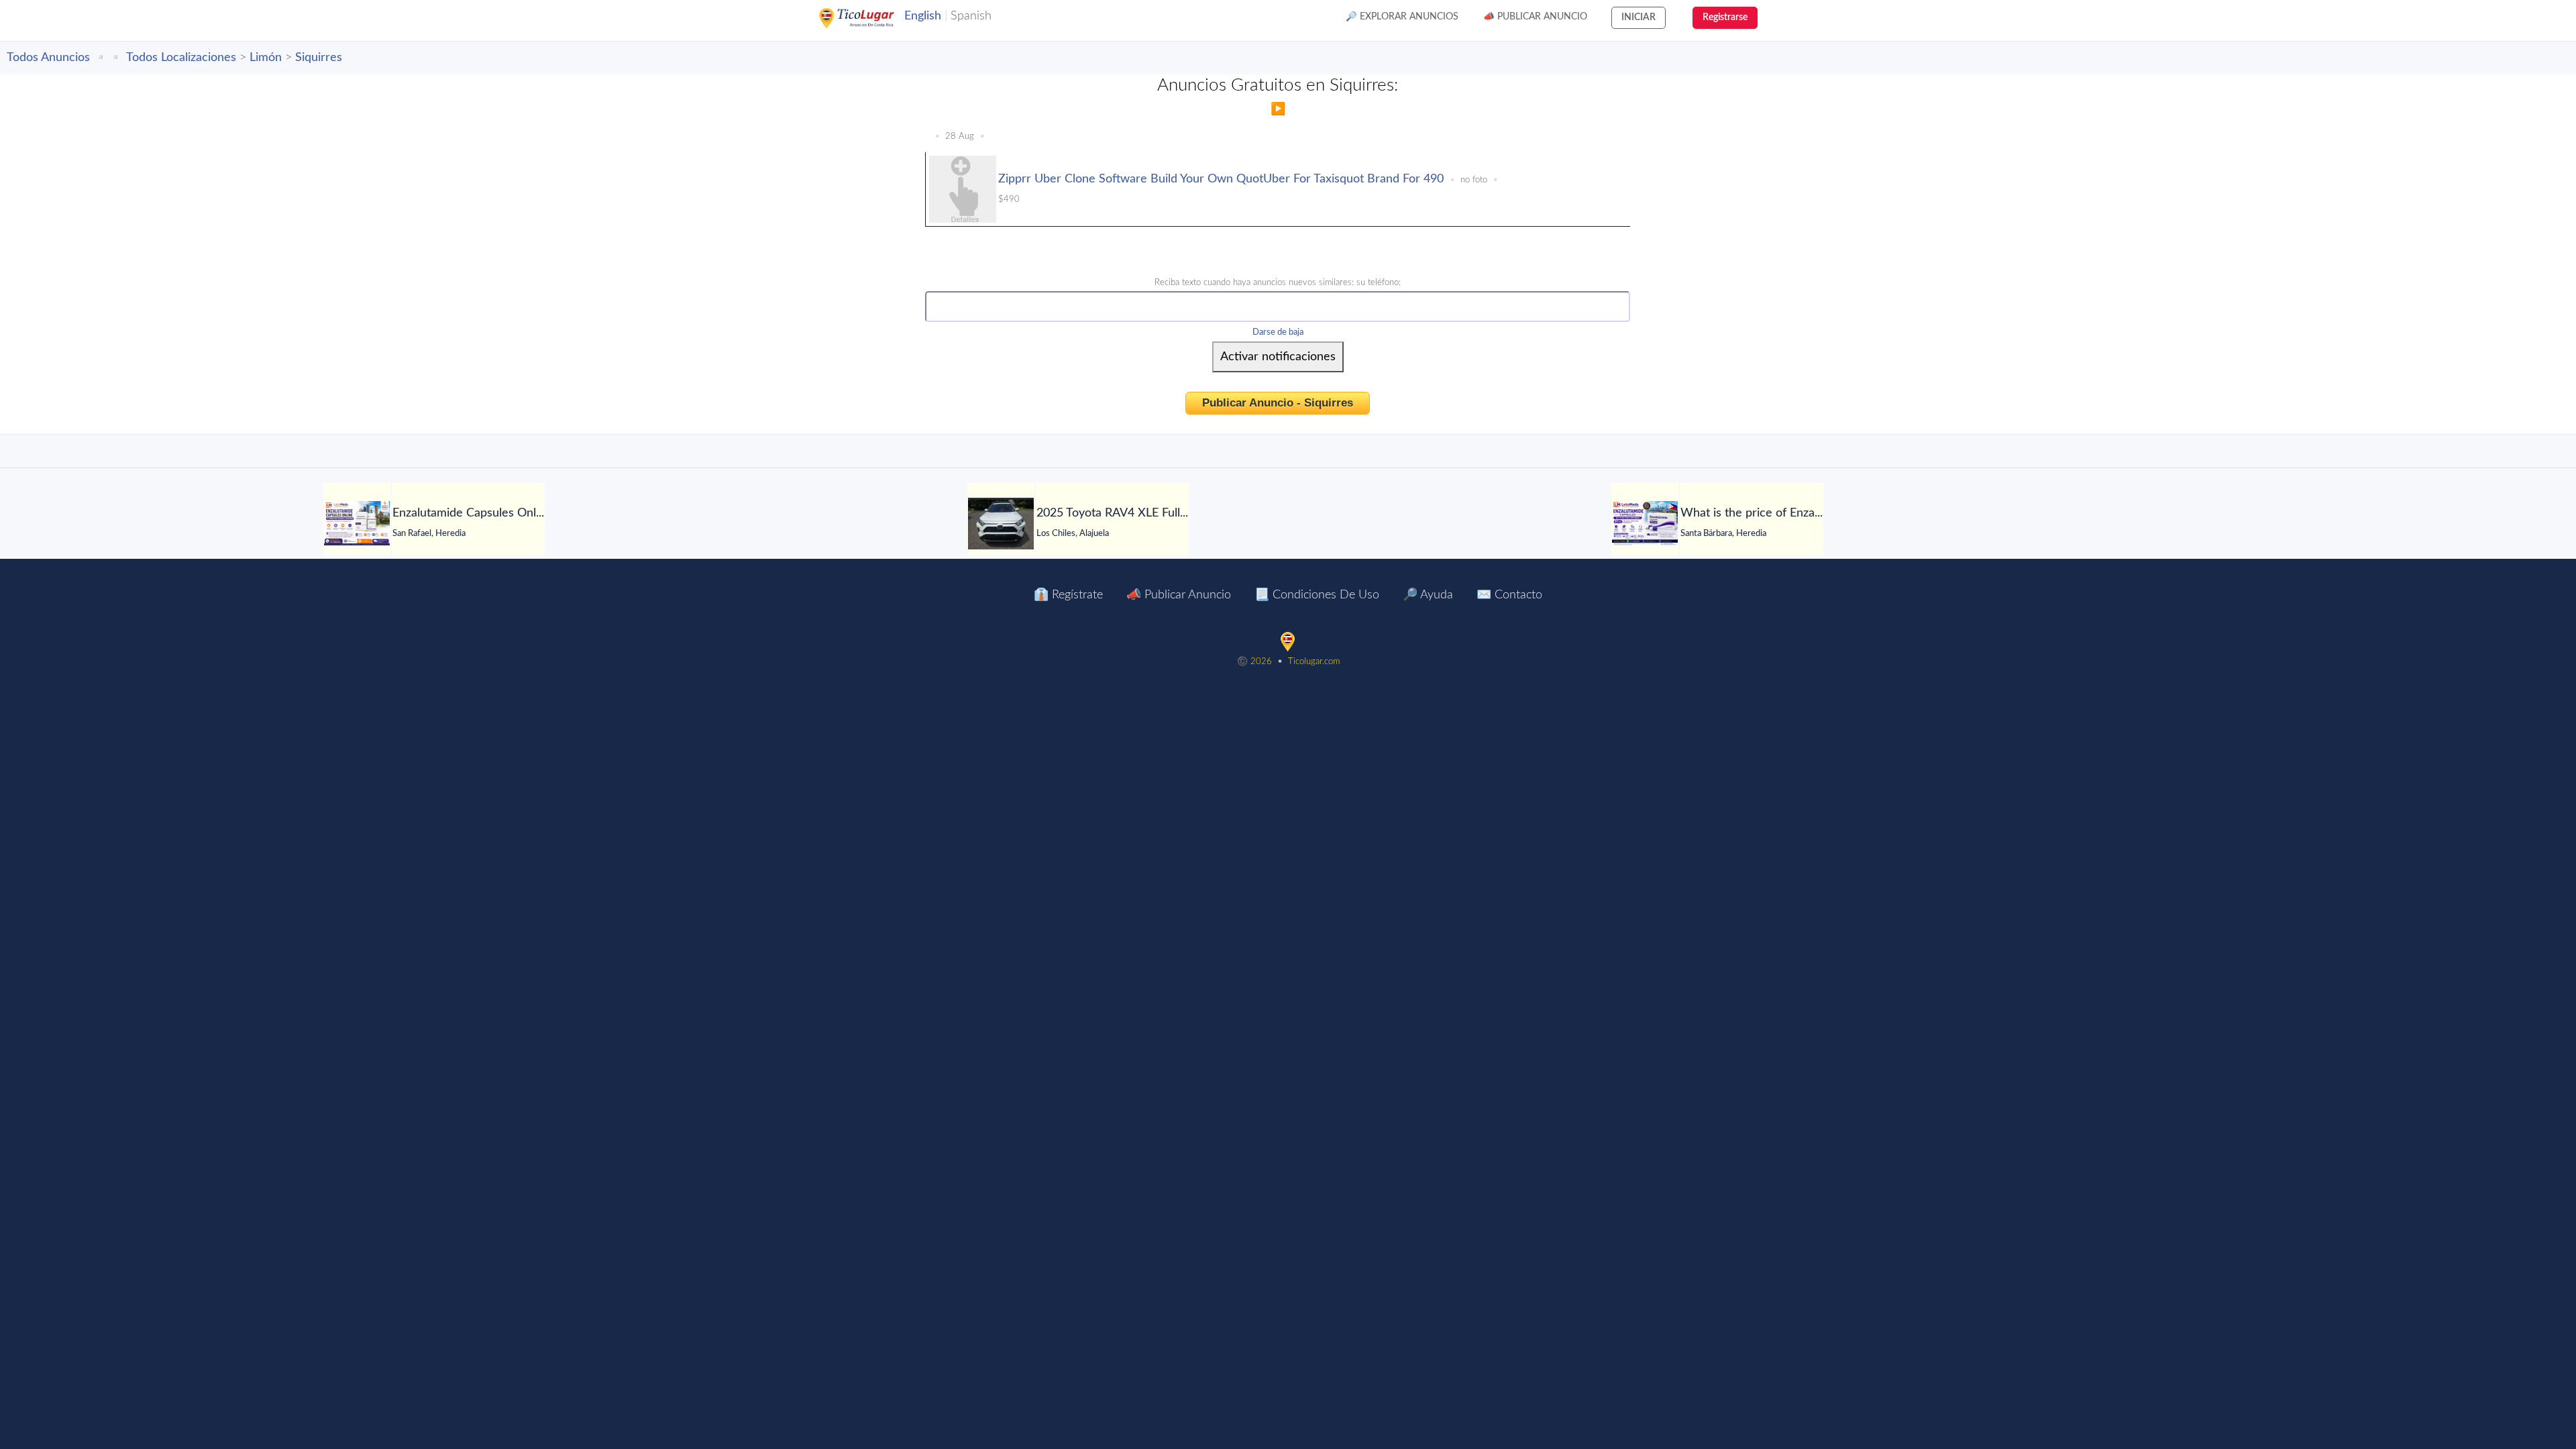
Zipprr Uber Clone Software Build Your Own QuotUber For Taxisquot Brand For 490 (1221, 179)
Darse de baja (1278, 332)
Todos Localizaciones (181, 58)
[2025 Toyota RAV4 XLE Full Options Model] (1001, 524)
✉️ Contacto (1509, 595)
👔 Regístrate (1068, 595)
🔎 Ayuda (1428, 595)
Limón (266, 58)
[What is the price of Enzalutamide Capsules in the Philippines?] (1645, 523)
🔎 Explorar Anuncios (1402, 17)
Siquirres (319, 58)
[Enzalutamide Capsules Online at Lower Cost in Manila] (357, 523)
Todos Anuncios (48, 58)
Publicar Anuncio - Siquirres (1278, 403)
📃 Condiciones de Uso (1317, 595)
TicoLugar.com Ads (871, 18)
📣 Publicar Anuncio (1535, 17)
